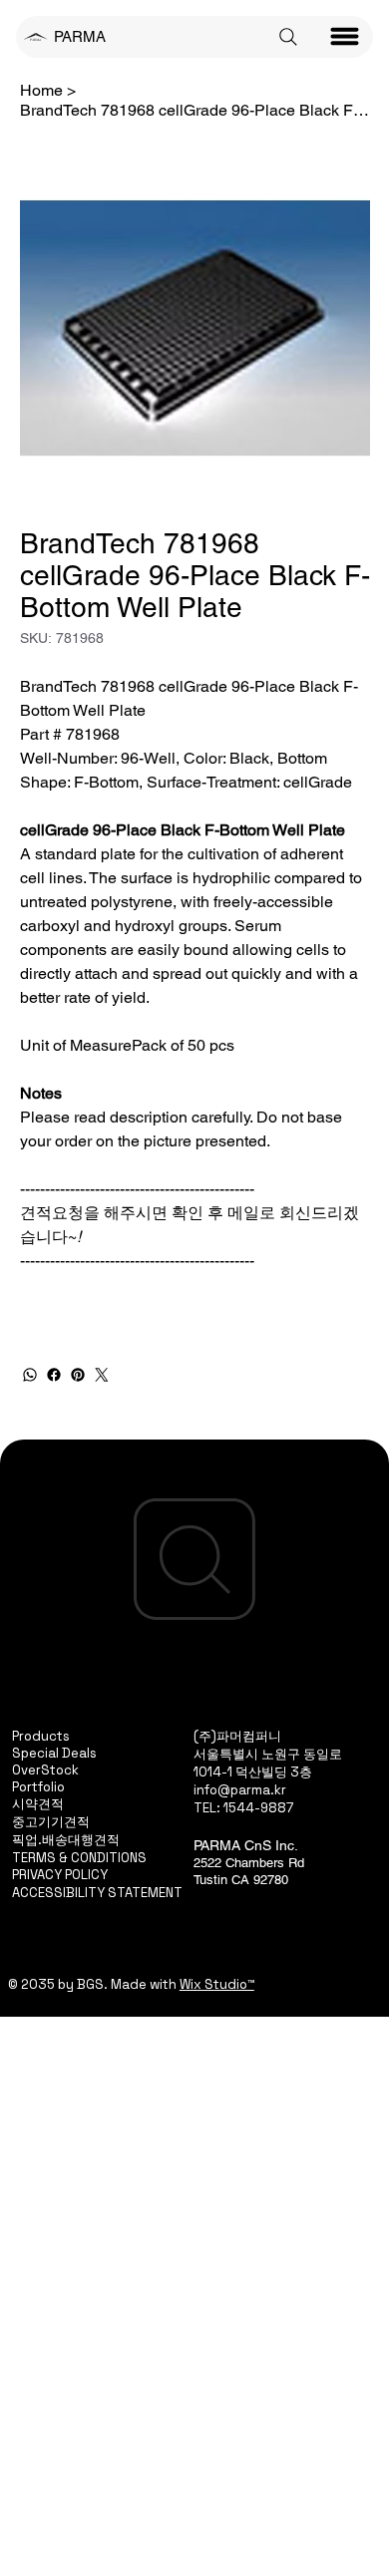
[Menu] (345, 37)
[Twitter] (102, 1375)
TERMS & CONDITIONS (79, 1858)
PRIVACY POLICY (60, 1875)
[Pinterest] (78, 1375)
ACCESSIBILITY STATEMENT (97, 1893)
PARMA (80, 36)
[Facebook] (54, 1375)
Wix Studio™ (217, 1984)
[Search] (288, 37)
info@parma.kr (240, 1790)
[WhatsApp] (30, 1375)
